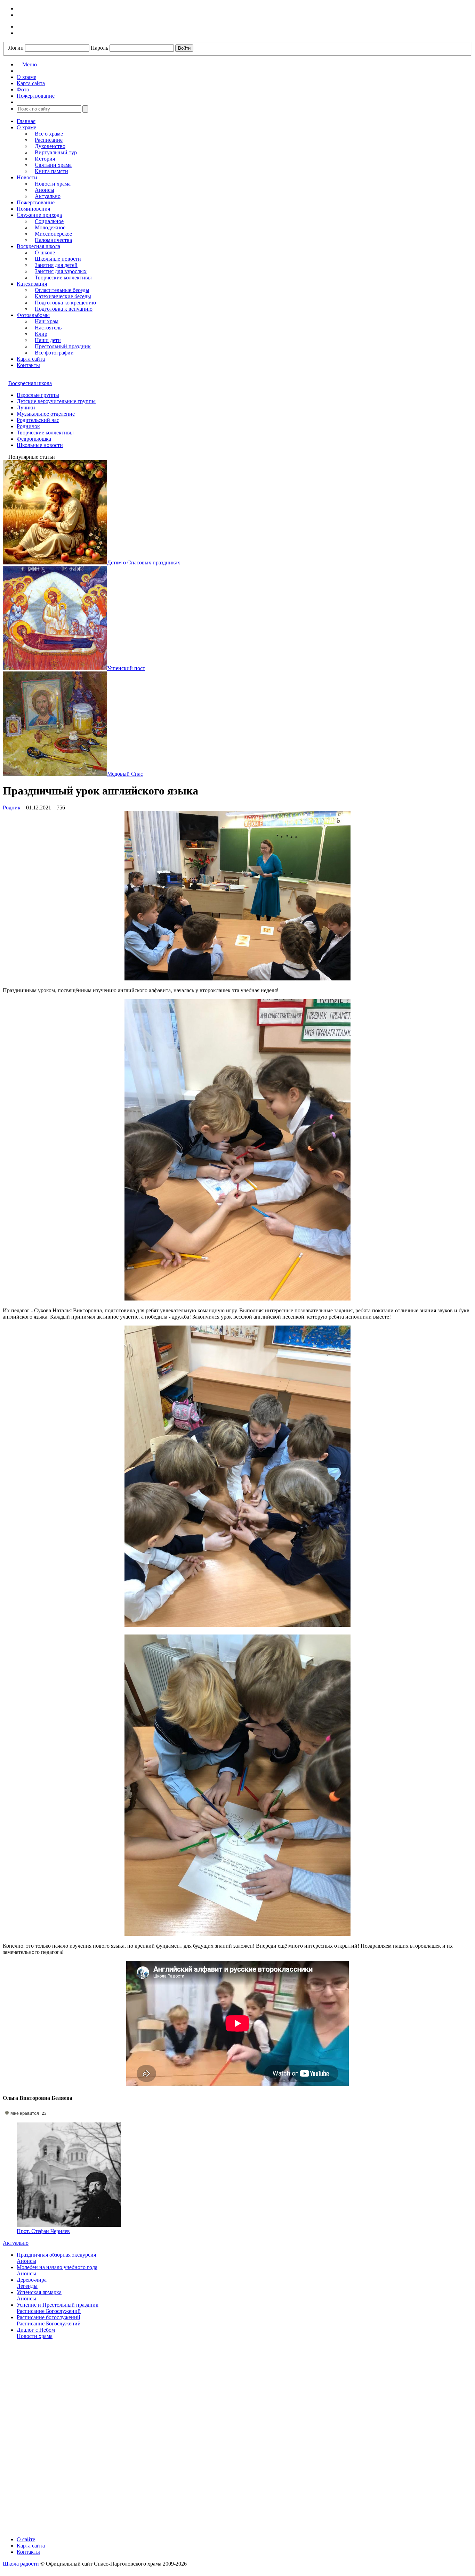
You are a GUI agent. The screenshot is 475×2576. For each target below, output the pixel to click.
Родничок (28, 426)
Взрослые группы (38, 395)
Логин (16, 48)
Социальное (49, 221)
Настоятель (48, 328)
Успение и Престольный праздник (58, 2305)
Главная (26, 121)
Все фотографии (54, 353)
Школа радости (21, 2564)
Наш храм (47, 321)
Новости (27, 177)
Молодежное (50, 227)
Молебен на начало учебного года (57, 2267)
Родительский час (38, 420)
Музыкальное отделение (46, 414)
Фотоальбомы (33, 315)
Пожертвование (36, 202)
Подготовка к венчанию (64, 309)
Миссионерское (53, 234)
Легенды (27, 2286)
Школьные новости (58, 259)
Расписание (49, 140)
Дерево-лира (32, 2280)
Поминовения (33, 209)
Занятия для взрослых (61, 271)
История (45, 159)
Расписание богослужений (49, 2317)
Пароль (99, 48)
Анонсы (45, 190)
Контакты (28, 365)
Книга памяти (51, 171)
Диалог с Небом (36, 2330)
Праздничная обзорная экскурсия (56, 2255)
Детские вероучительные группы (56, 401)
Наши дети (48, 340)
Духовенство (50, 146)
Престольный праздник (63, 346)
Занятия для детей (56, 265)
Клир (41, 334)
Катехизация (32, 284)
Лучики (26, 407)
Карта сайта (31, 359)
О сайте (26, 2539)
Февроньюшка (34, 439)
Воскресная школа (38, 246)
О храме (26, 127)
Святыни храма (53, 165)
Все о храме (49, 134)
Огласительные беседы (62, 290)
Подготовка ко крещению (65, 303)
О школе (45, 252)
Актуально (48, 196)
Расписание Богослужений (49, 2311)
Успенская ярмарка (39, 2292)
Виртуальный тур (56, 152)
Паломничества (53, 240)
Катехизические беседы (63, 296)
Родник (12, 808)
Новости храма (53, 184)
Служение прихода (39, 215)
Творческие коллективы (63, 278)
